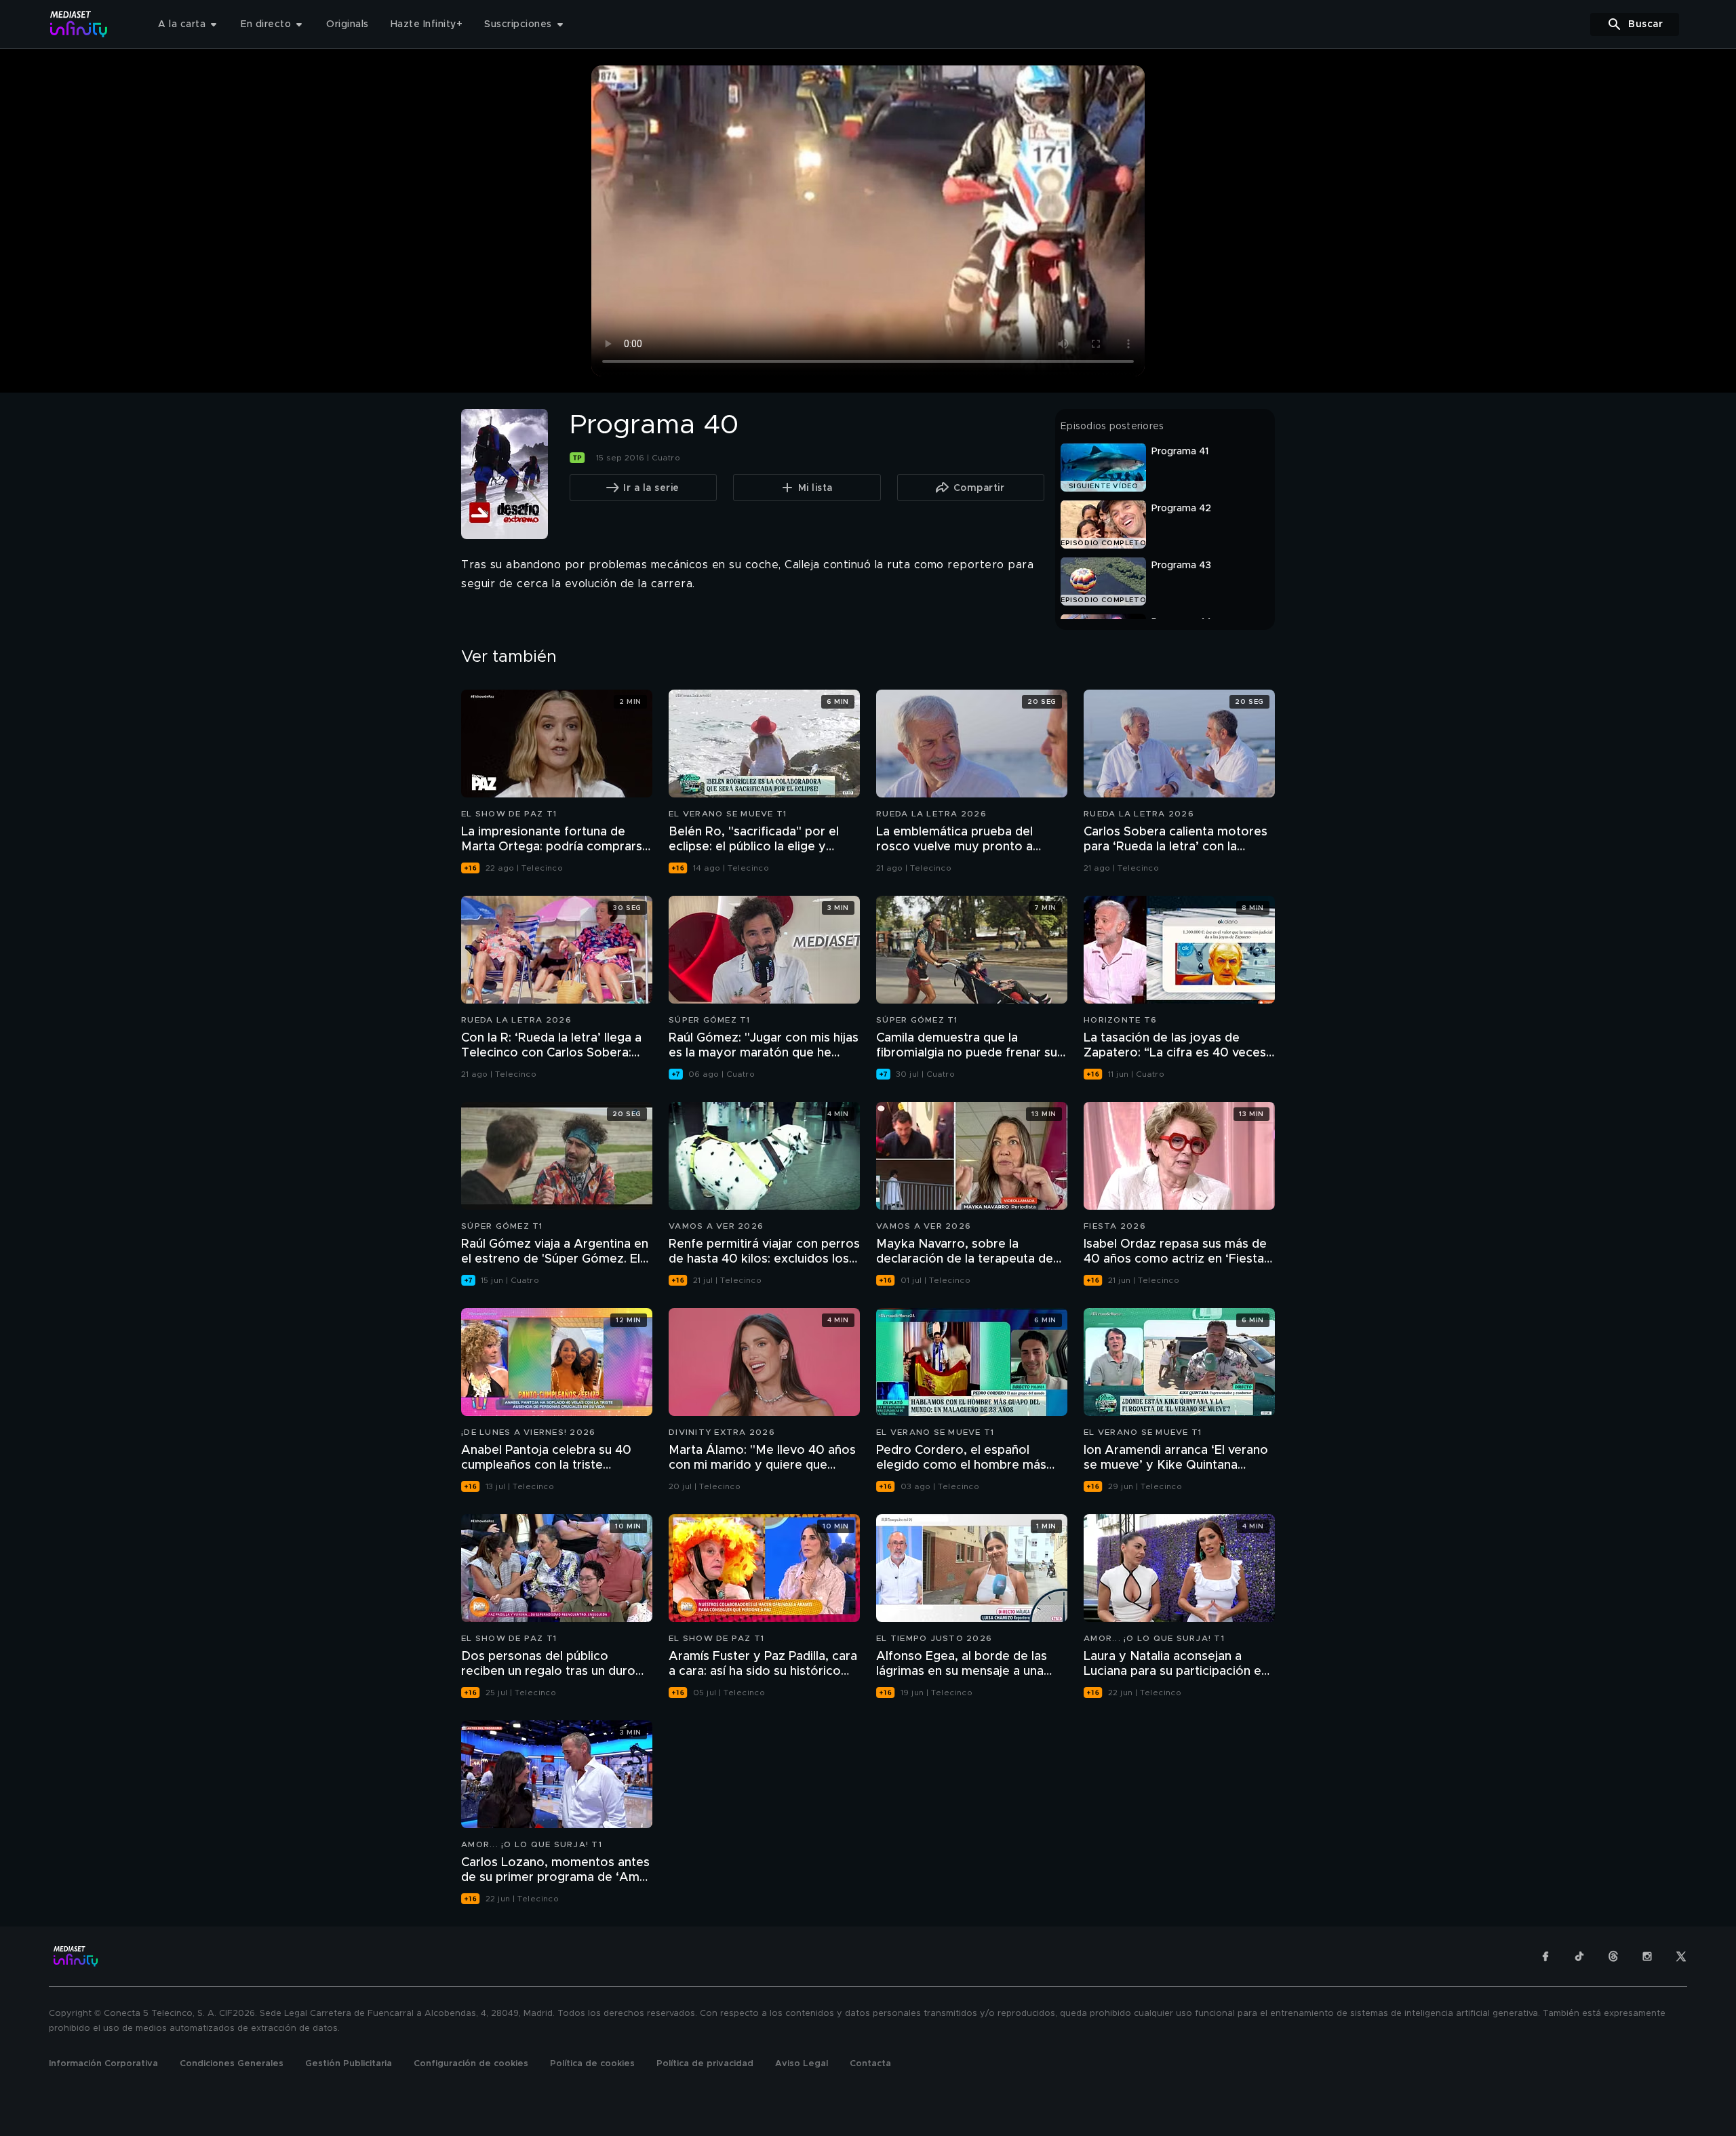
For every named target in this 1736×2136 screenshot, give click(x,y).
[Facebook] (1545, 1956)
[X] (1681, 1956)
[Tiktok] (1579, 1956)
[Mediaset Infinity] (79, 24)
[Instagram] (1647, 1956)
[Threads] (1613, 1956)
